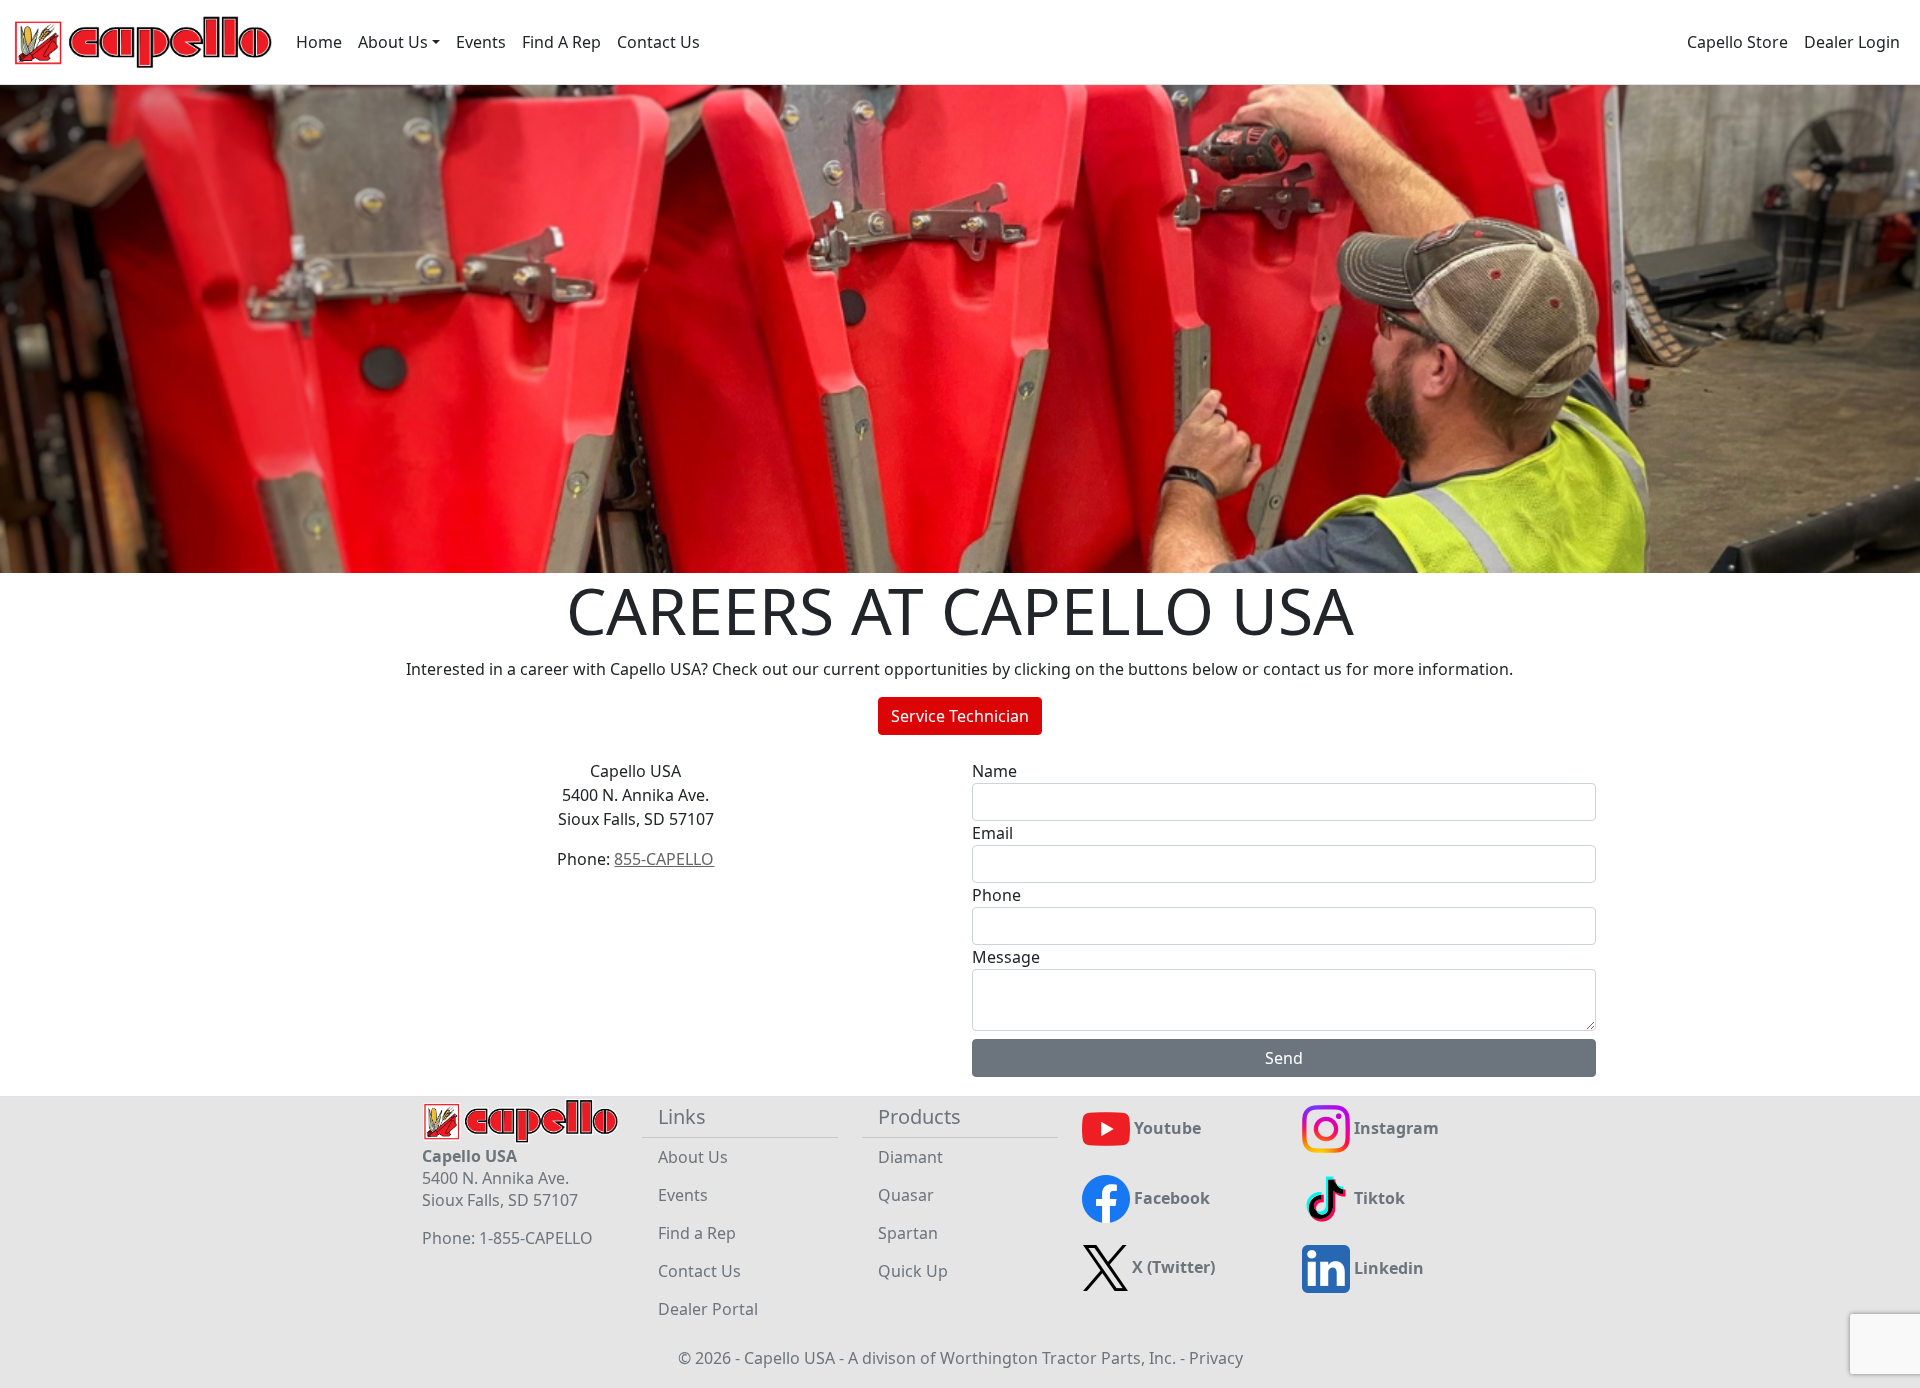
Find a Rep (697, 1233)
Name (994, 771)
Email (992, 833)
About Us (693, 1157)
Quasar (906, 1195)
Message (1006, 957)
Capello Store (1737, 42)
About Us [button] (393, 42)
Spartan (908, 1233)
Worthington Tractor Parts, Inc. (1058, 1358)
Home (319, 42)
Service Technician (960, 716)
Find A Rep (561, 42)
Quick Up (913, 1271)
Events (481, 42)
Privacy (1216, 1358)
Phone (996, 895)
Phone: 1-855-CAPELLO (507, 1238)
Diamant (910, 1157)
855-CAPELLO (664, 859)
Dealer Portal (708, 1309)
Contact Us (658, 42)
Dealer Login (1852, 42)
